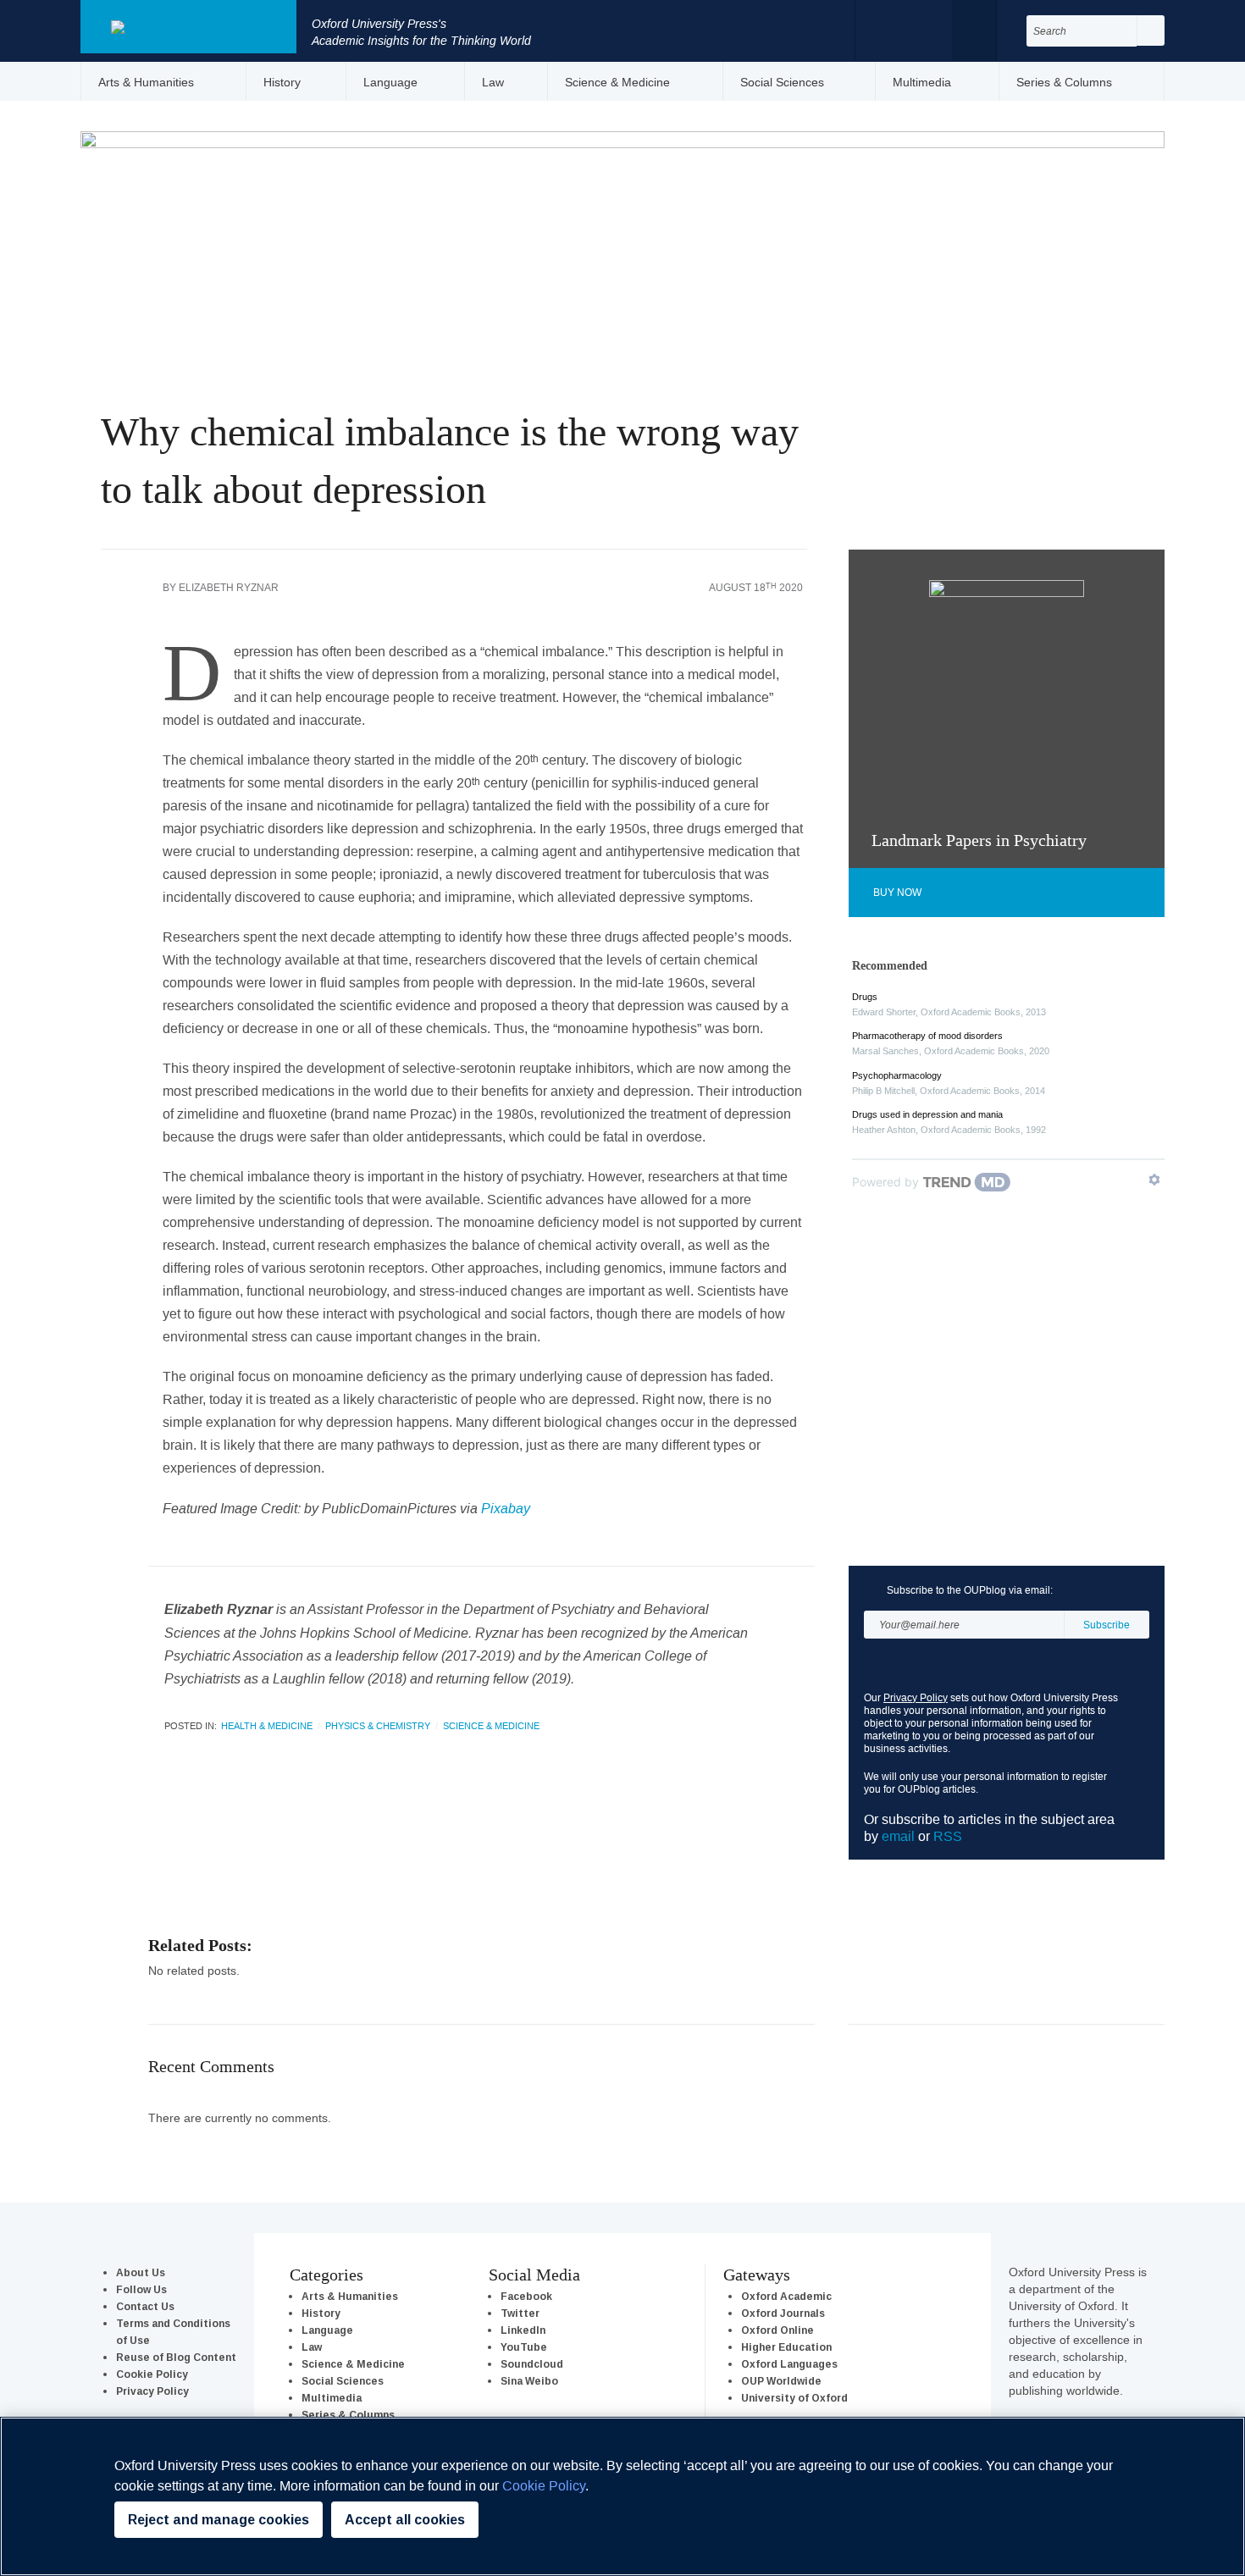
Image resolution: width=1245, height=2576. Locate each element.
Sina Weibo (529, 2381)
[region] (622, 2496)
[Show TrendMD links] (1154, 1180)
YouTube (524, 2347)
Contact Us (145, 2306)
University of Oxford (794, 2398)
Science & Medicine (617, 82)
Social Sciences (782, 82)
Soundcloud (532, 2364)
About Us (141, 2272)
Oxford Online (777, 2330)
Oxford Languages (789, 2364)
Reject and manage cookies (219, 2520)
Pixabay (506, 1508)
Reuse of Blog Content (176, 2357)
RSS (948, 1836)
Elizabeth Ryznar (229, 587)
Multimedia (922, 82)
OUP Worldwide (781, 2381)
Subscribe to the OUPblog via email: (970, 1590)
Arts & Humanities (146, 82)
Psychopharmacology (897, 1075)
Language (390, 82)
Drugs (865, 997)
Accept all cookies (405, 2520)
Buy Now (897, 892)
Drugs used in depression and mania (927, 1114)
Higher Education (786, 2347)
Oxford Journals (783, 2313)
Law (493, 82)
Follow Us (141, 2289)
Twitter (920, 29)
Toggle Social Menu (974, 30)
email (898, 1836)
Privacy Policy (916, 1697)
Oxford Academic (786, 2296)
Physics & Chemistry (378, 1726)
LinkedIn (523, 2330)
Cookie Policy (152, 2374)
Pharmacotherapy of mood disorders (927, 1036)
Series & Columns (1064, 82)
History (282, 82)
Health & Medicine (267, 1726)
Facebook (887, 29)
